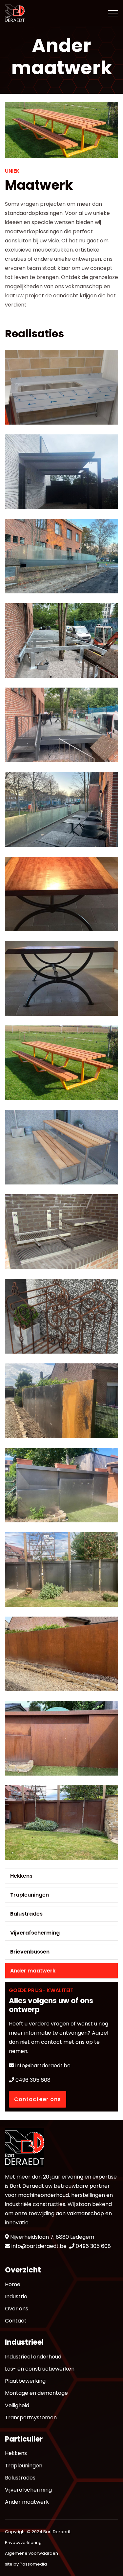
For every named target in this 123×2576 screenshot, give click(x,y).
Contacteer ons (38, 2099)
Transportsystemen (31, 2418)
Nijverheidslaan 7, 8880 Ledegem (52, 2237)
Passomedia (33, 2564)
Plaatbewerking (25, 2381)
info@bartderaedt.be (42, 2066)
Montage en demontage (36, 2393)
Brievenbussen (30, 1952)
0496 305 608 (32, 2080)
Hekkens (21, 1876)
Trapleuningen (30, 1895)
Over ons (17, 2309)
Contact (16, 2321)
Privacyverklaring (23, 2542)
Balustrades (26, 1914)
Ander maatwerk (33, 1971)
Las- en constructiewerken (40, 2369)
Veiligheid (17, 2405)
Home (13, 2284)
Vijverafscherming (35, 1933)
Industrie (16, 2296)
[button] (61, 387)
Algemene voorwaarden (31, 2553)
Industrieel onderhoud (33, 2357)
